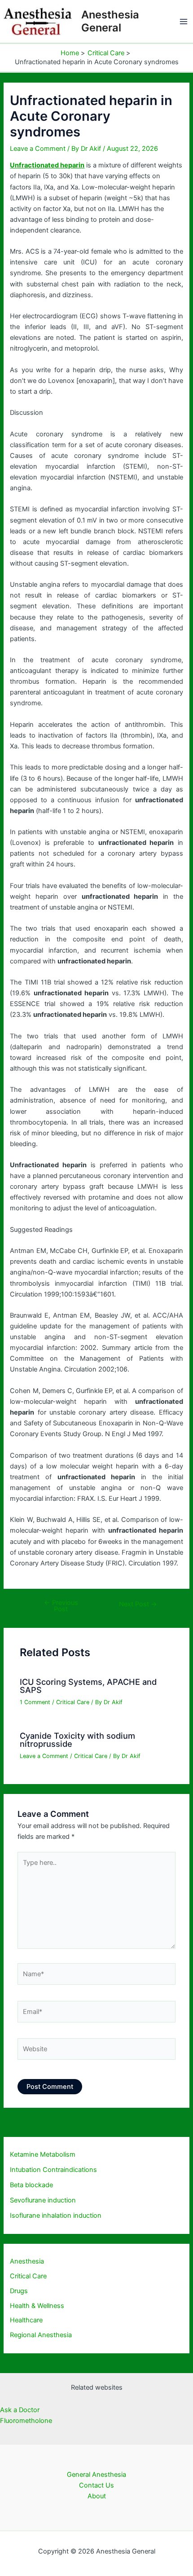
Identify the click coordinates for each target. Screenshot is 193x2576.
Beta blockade (31, 2185)
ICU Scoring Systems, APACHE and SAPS (88, 1686)
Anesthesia (27, 2261)
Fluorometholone (26, 2421)
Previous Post (61, 1606)
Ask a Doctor (20, 2410)
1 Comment (35, 1702)
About (97, 2496)
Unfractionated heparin (47, 165)
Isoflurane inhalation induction (56, 2216)
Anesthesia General (110, 21)
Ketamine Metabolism (43, 2154)
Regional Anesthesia (41, 2335)
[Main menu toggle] (184, 22)
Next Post (138, 1604)
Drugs (19, 2291)
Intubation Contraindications (53, 2170)
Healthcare (26, 2320)
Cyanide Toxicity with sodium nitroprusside (77, 1740)
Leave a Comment (38, 149)
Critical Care (73, 1702)
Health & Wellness (37, 2306)
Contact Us (96, 2485)
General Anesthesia (96, 2475)
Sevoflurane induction (43, 2200)
